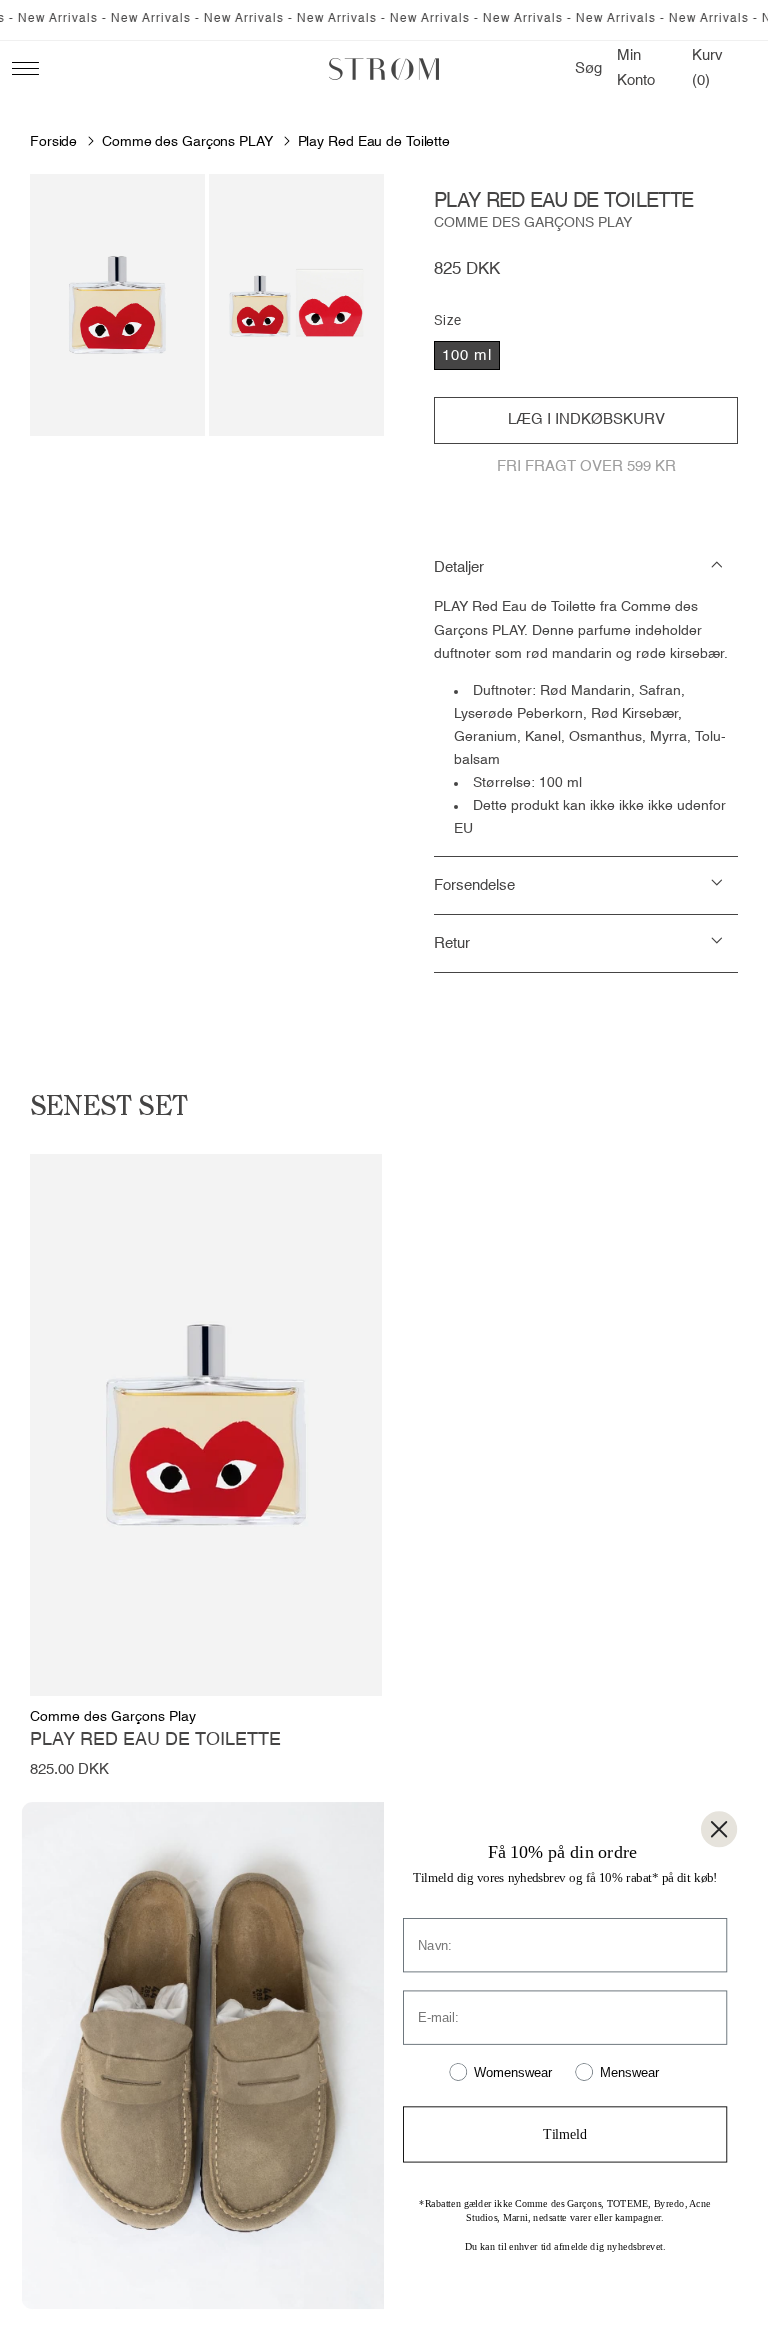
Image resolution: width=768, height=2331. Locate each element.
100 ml (467, 355)
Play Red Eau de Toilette (374, 142)
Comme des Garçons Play (533, 223)
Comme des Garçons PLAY (187, 142)
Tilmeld (564, 2134)
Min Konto (641, 68)
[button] (588, 69)
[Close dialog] (719, 1829)
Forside (53, 142)
